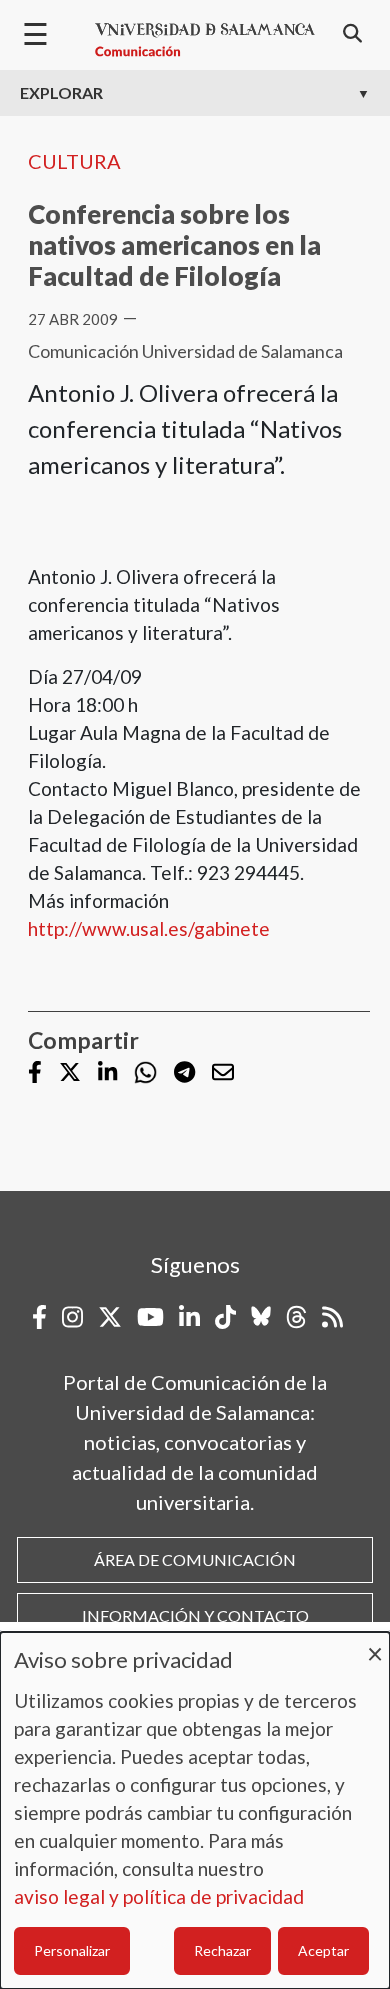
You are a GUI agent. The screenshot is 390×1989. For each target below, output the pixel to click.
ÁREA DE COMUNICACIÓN (195, 1559)
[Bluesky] (261, 1317)
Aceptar (323, 1950)
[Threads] (296, 1317)
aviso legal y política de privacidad (159, 1896)
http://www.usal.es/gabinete (149, 928)
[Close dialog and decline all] (375, 1644)
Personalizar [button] (72, 1950)
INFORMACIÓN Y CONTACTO (195, 1615)
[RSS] (332, 1317)
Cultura (74, 161)
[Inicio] (205, 40)
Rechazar (222, 1950)
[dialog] (195, 1810)
